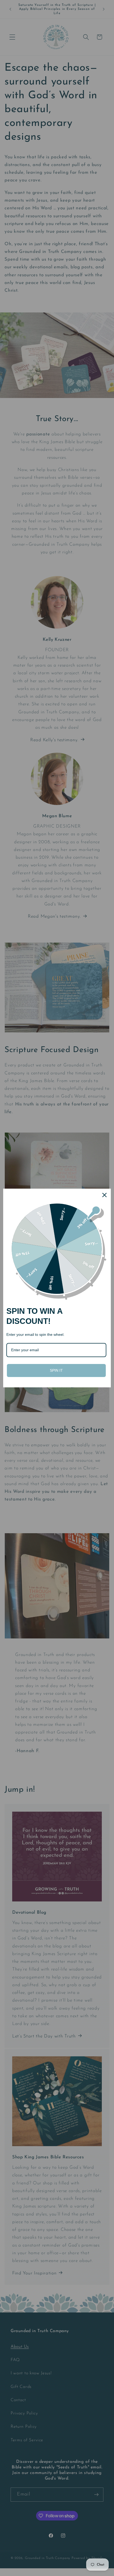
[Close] (104, 1195)
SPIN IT (56, 1370)
